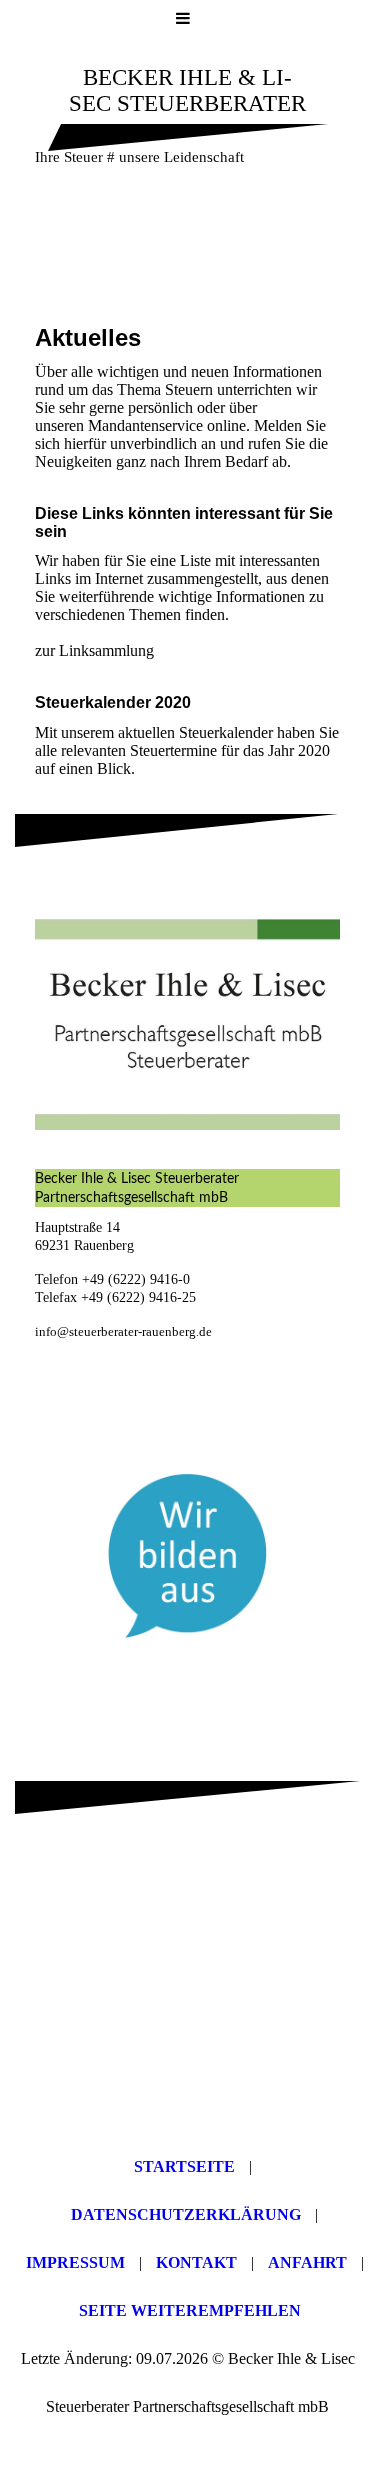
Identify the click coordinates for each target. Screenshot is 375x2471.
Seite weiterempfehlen (190, 2310)
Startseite (184, 2166)
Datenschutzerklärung (186, 2214)
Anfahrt (307, 2262)
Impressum (75, 2262)
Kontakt (196, 2262)
